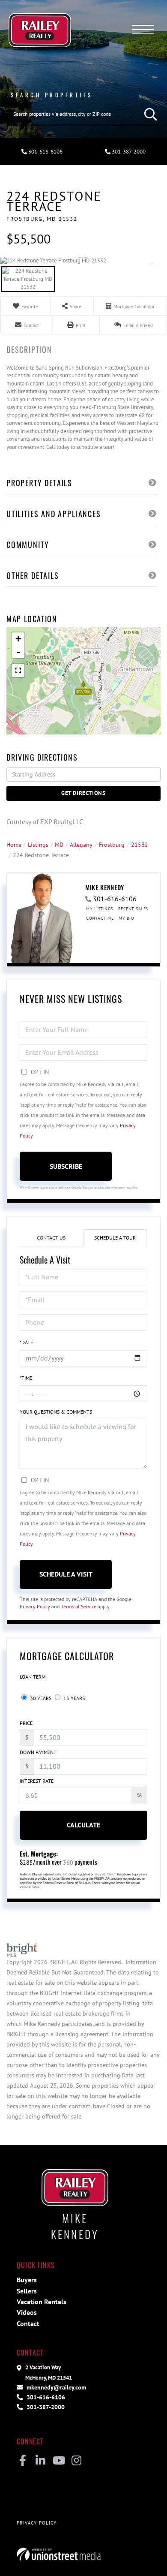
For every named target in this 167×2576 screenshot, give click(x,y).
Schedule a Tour (115, 1238)
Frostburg (112, 844)
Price (26, 1723)
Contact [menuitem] (28, 2323)
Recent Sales (133, 909)
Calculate (83, 1825)
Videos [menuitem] (27, 2312)
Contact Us (51, 1238)
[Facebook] (22, 2461)
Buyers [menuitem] (27, 2280)
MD (59, 844)
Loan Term (33, 1677)
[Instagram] (76, 2461)
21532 (140, 844)
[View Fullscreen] (18, 671)
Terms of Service (79, 1606)
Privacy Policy (35, 1606)
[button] (149, 114)
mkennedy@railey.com (55, 2387)
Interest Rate (37, 1781)
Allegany (81, 844)
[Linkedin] (40, 2461)
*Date (26, 1342)
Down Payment (38, 1752)
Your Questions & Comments (56, 1412)
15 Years (73, 1698)
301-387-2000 (128, 152)
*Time (26, 1378)
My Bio (126, 918)
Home (14, 844)
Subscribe (66, 1166)
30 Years (40, 1698)
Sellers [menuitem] (27, 2291)
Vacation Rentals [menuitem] (42, 2302)
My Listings (100, 909)
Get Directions (83, 793)
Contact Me (100, 918)
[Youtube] (58, 2461)
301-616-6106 (45, 152)
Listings (38, 844)
